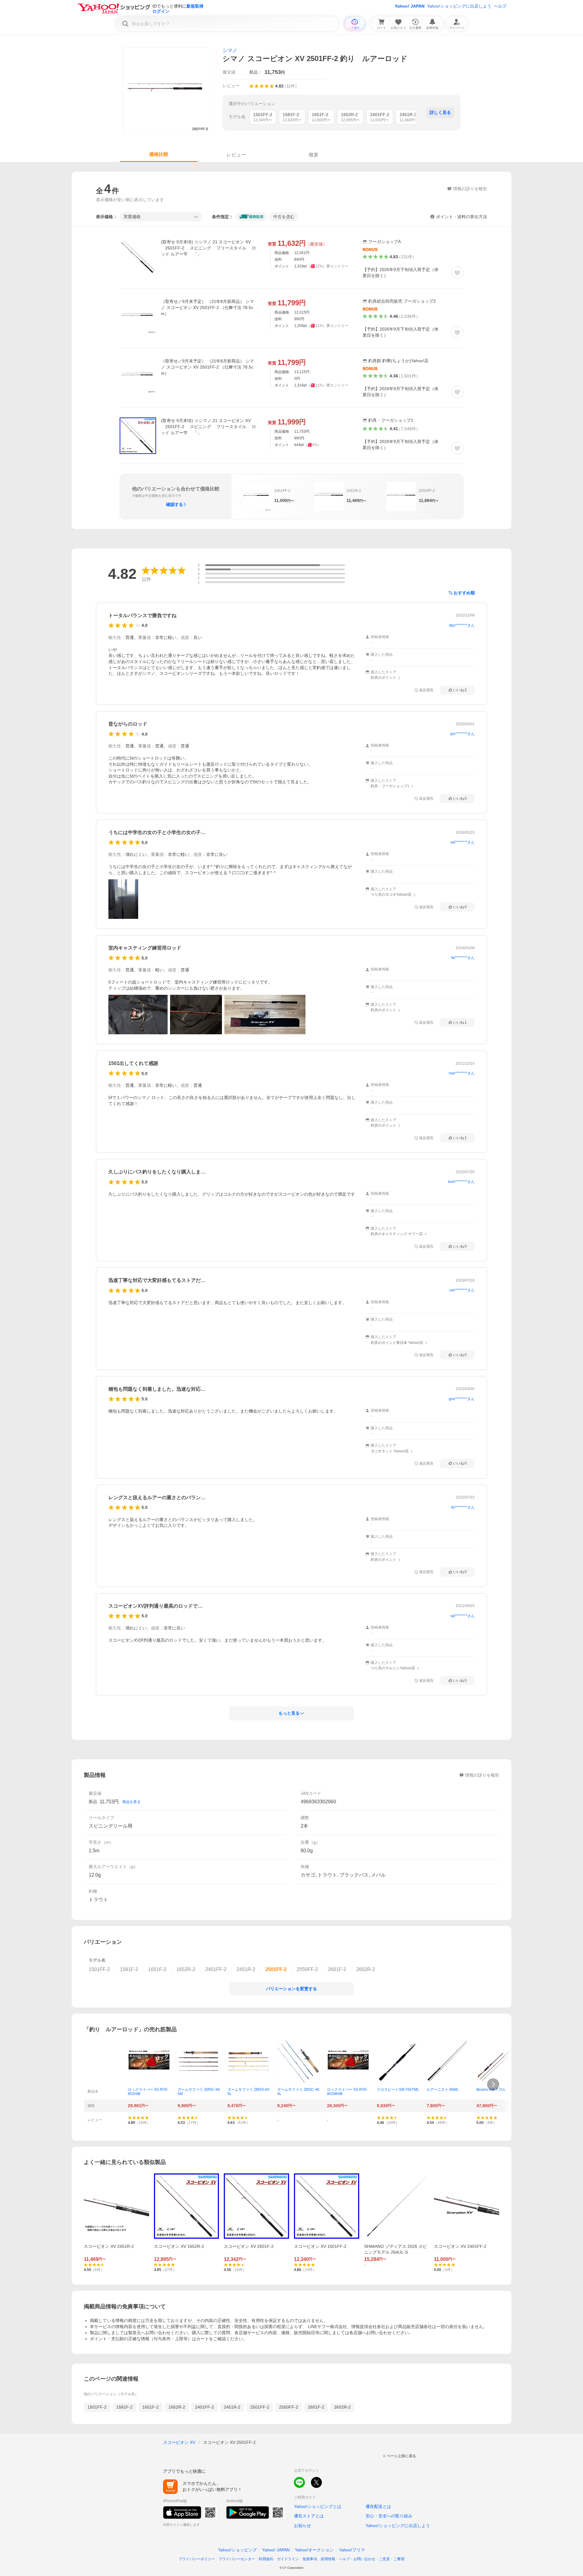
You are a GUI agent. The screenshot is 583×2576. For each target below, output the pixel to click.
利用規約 (266, 2559)
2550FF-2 (289, 2407)
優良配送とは (378, 2506)
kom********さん (461, 1182)
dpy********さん (462, 625)
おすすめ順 (464, 593)
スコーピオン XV (179, 2442)
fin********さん (463, 1507)
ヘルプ (500, 6)
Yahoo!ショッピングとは (318, 2506)
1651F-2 (151, 2407)
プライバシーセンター (237, 2559)
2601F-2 (316, 2407)
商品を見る (131, 1802)
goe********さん (462, 1399)
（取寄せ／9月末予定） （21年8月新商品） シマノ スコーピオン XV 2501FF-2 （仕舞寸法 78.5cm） (207, 307)
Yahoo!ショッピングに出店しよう (459, 6)
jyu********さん (462, 734)
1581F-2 (124, 2407)
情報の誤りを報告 (482, 1775)
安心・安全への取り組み (389, 2516)
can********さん (462, 1290)
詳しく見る (440, 112)
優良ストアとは (309, 2516)
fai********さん (463, 958)
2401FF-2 (205, 2407)
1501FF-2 (97, 2407)
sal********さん (462, 842)
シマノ (230, 50)
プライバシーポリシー (197, 2559)
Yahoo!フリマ (352, 2550)
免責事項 (310, 2559)
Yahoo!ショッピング (237, 2550)
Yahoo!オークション (314, 2550)
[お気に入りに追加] (457, 273)
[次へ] (493, 2084)
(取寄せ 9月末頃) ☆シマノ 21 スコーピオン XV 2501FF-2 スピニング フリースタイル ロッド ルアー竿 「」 (208, 248)
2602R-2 (342, 2407)
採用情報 (328, 2559)
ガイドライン (288, 2559)
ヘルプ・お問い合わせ (357, 2559)
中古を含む (284, 217)
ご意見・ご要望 (392, 2559)
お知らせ (302, 2526)
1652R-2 (177, 2407)
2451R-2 (232, 2407)
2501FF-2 (260, 2407)
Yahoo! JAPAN (410, 6)
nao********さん (462, 1073)
